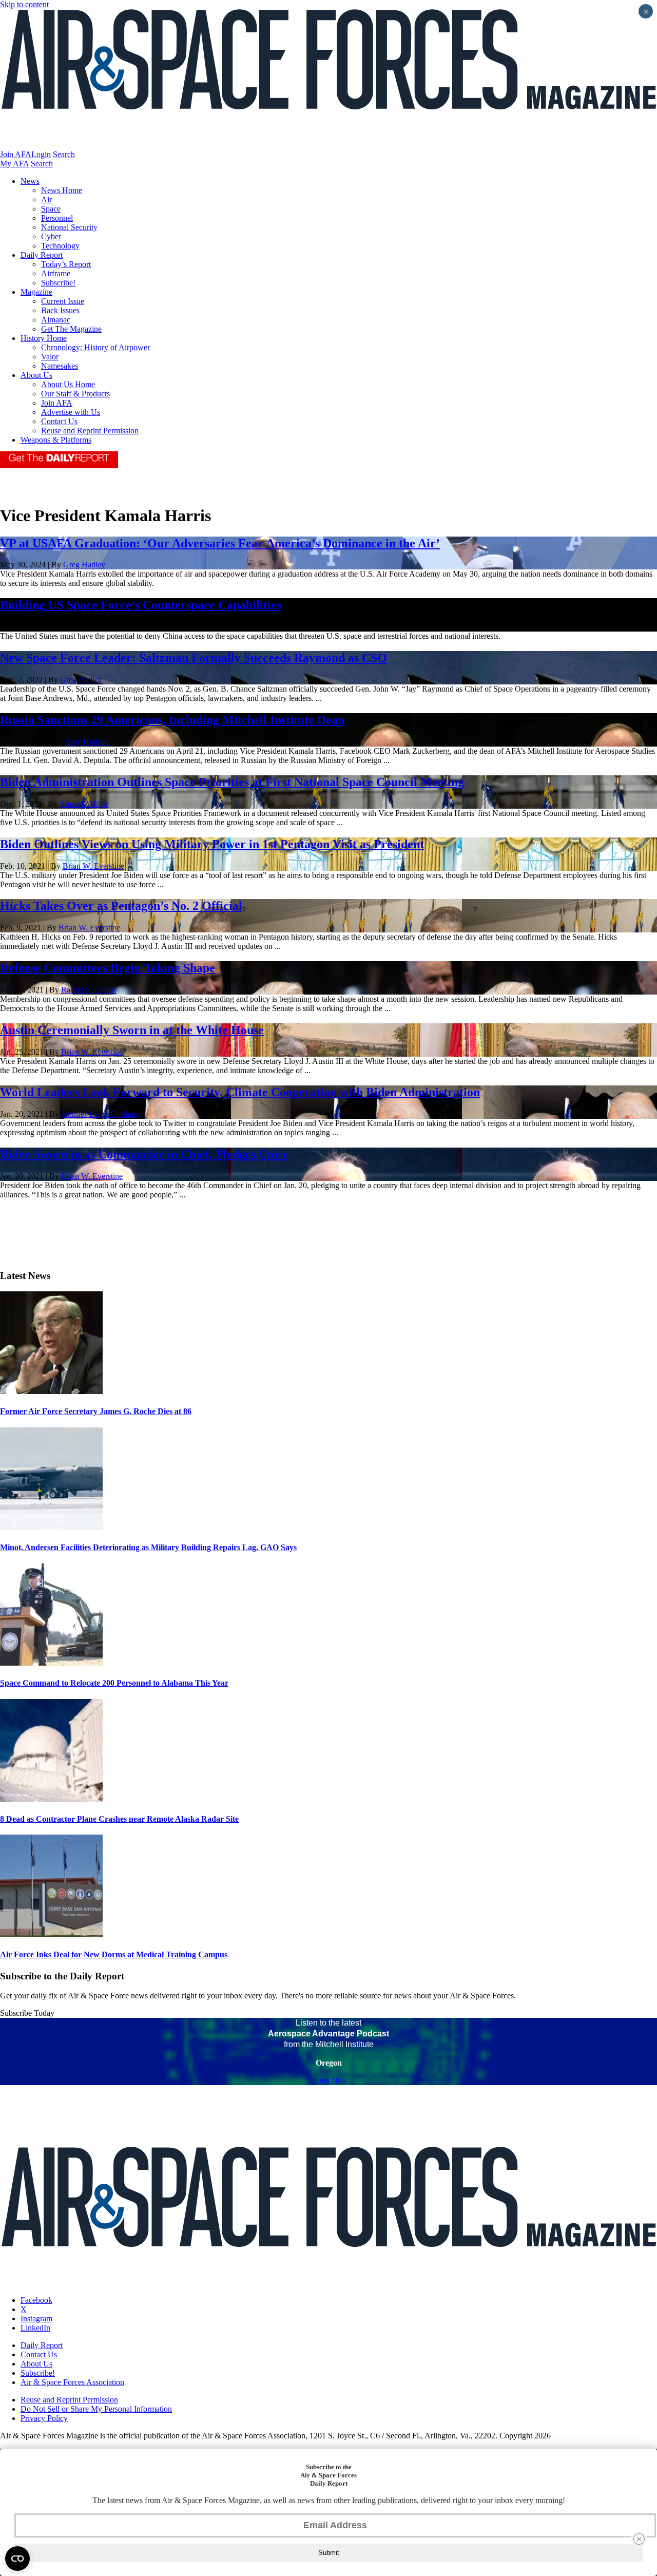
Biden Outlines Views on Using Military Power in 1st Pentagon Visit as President (212, 844)
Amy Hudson (87, 742)
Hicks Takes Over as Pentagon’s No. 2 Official (121, 906)
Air (46, 199)
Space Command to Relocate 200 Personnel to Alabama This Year (114, 1683)
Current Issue (63, 301)
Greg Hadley (84, 565)
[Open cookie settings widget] (17, 2559)
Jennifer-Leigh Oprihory (101, 1114)
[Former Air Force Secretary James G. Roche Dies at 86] (51, 1391)
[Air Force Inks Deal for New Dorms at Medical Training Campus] (51, 1934)
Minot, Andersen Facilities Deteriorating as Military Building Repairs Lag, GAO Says (148, 1547)
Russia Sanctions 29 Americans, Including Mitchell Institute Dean (172, 720)
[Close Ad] (639, 2539)
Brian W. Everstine (93, 866)
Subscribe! (58, 283)
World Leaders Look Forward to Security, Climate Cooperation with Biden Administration (240, 1092)
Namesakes (60, 366)
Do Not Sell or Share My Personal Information (96, 2409)
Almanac (56, 320)
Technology (60, 246)
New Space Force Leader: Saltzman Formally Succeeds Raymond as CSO (194, 658)
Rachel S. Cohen (89, 990)
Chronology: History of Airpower (95, 347)
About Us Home (68, 384)
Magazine (36, 292)
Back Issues (60, 310)
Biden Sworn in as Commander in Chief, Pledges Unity (144, 1154)
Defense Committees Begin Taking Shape (108, 968)
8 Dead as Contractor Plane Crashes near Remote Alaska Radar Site (119, 1819)
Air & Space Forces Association (72, 2382)
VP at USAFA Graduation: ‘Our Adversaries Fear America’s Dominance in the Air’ (220, 543)
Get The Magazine (71, 329)
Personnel (57, 218)
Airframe (56, 273)
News (30, 181)
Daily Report (42, 255)
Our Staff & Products (75, 394)
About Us (36, 375)
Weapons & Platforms (56, 440)
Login (41, 154)
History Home (44, 338)
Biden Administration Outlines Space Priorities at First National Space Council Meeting (232, 782)
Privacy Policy (44, 2418)
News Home (62, 190)
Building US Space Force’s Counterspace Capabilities (141, 605)
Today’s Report (66, 264)
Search (64, 154)
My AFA (14, 164)
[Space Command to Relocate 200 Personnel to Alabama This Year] (51, 1663)
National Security (69, 227)
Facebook (36, 2300)
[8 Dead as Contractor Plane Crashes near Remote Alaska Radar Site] (51, 1799)
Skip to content (24, 4)
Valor (50, 357)
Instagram (36, 2319)
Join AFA (16, 154)
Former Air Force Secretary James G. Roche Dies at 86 (96, 1411)
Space (51, 209)
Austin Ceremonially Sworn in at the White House (132, 1030)
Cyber (51, 236)
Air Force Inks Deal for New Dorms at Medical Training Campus (114, 1954)
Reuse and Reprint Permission (90, 431)
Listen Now (329, 2080)
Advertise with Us (71, 412)
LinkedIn (35, 2328)
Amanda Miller (84, 804)
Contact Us (59, 421)
